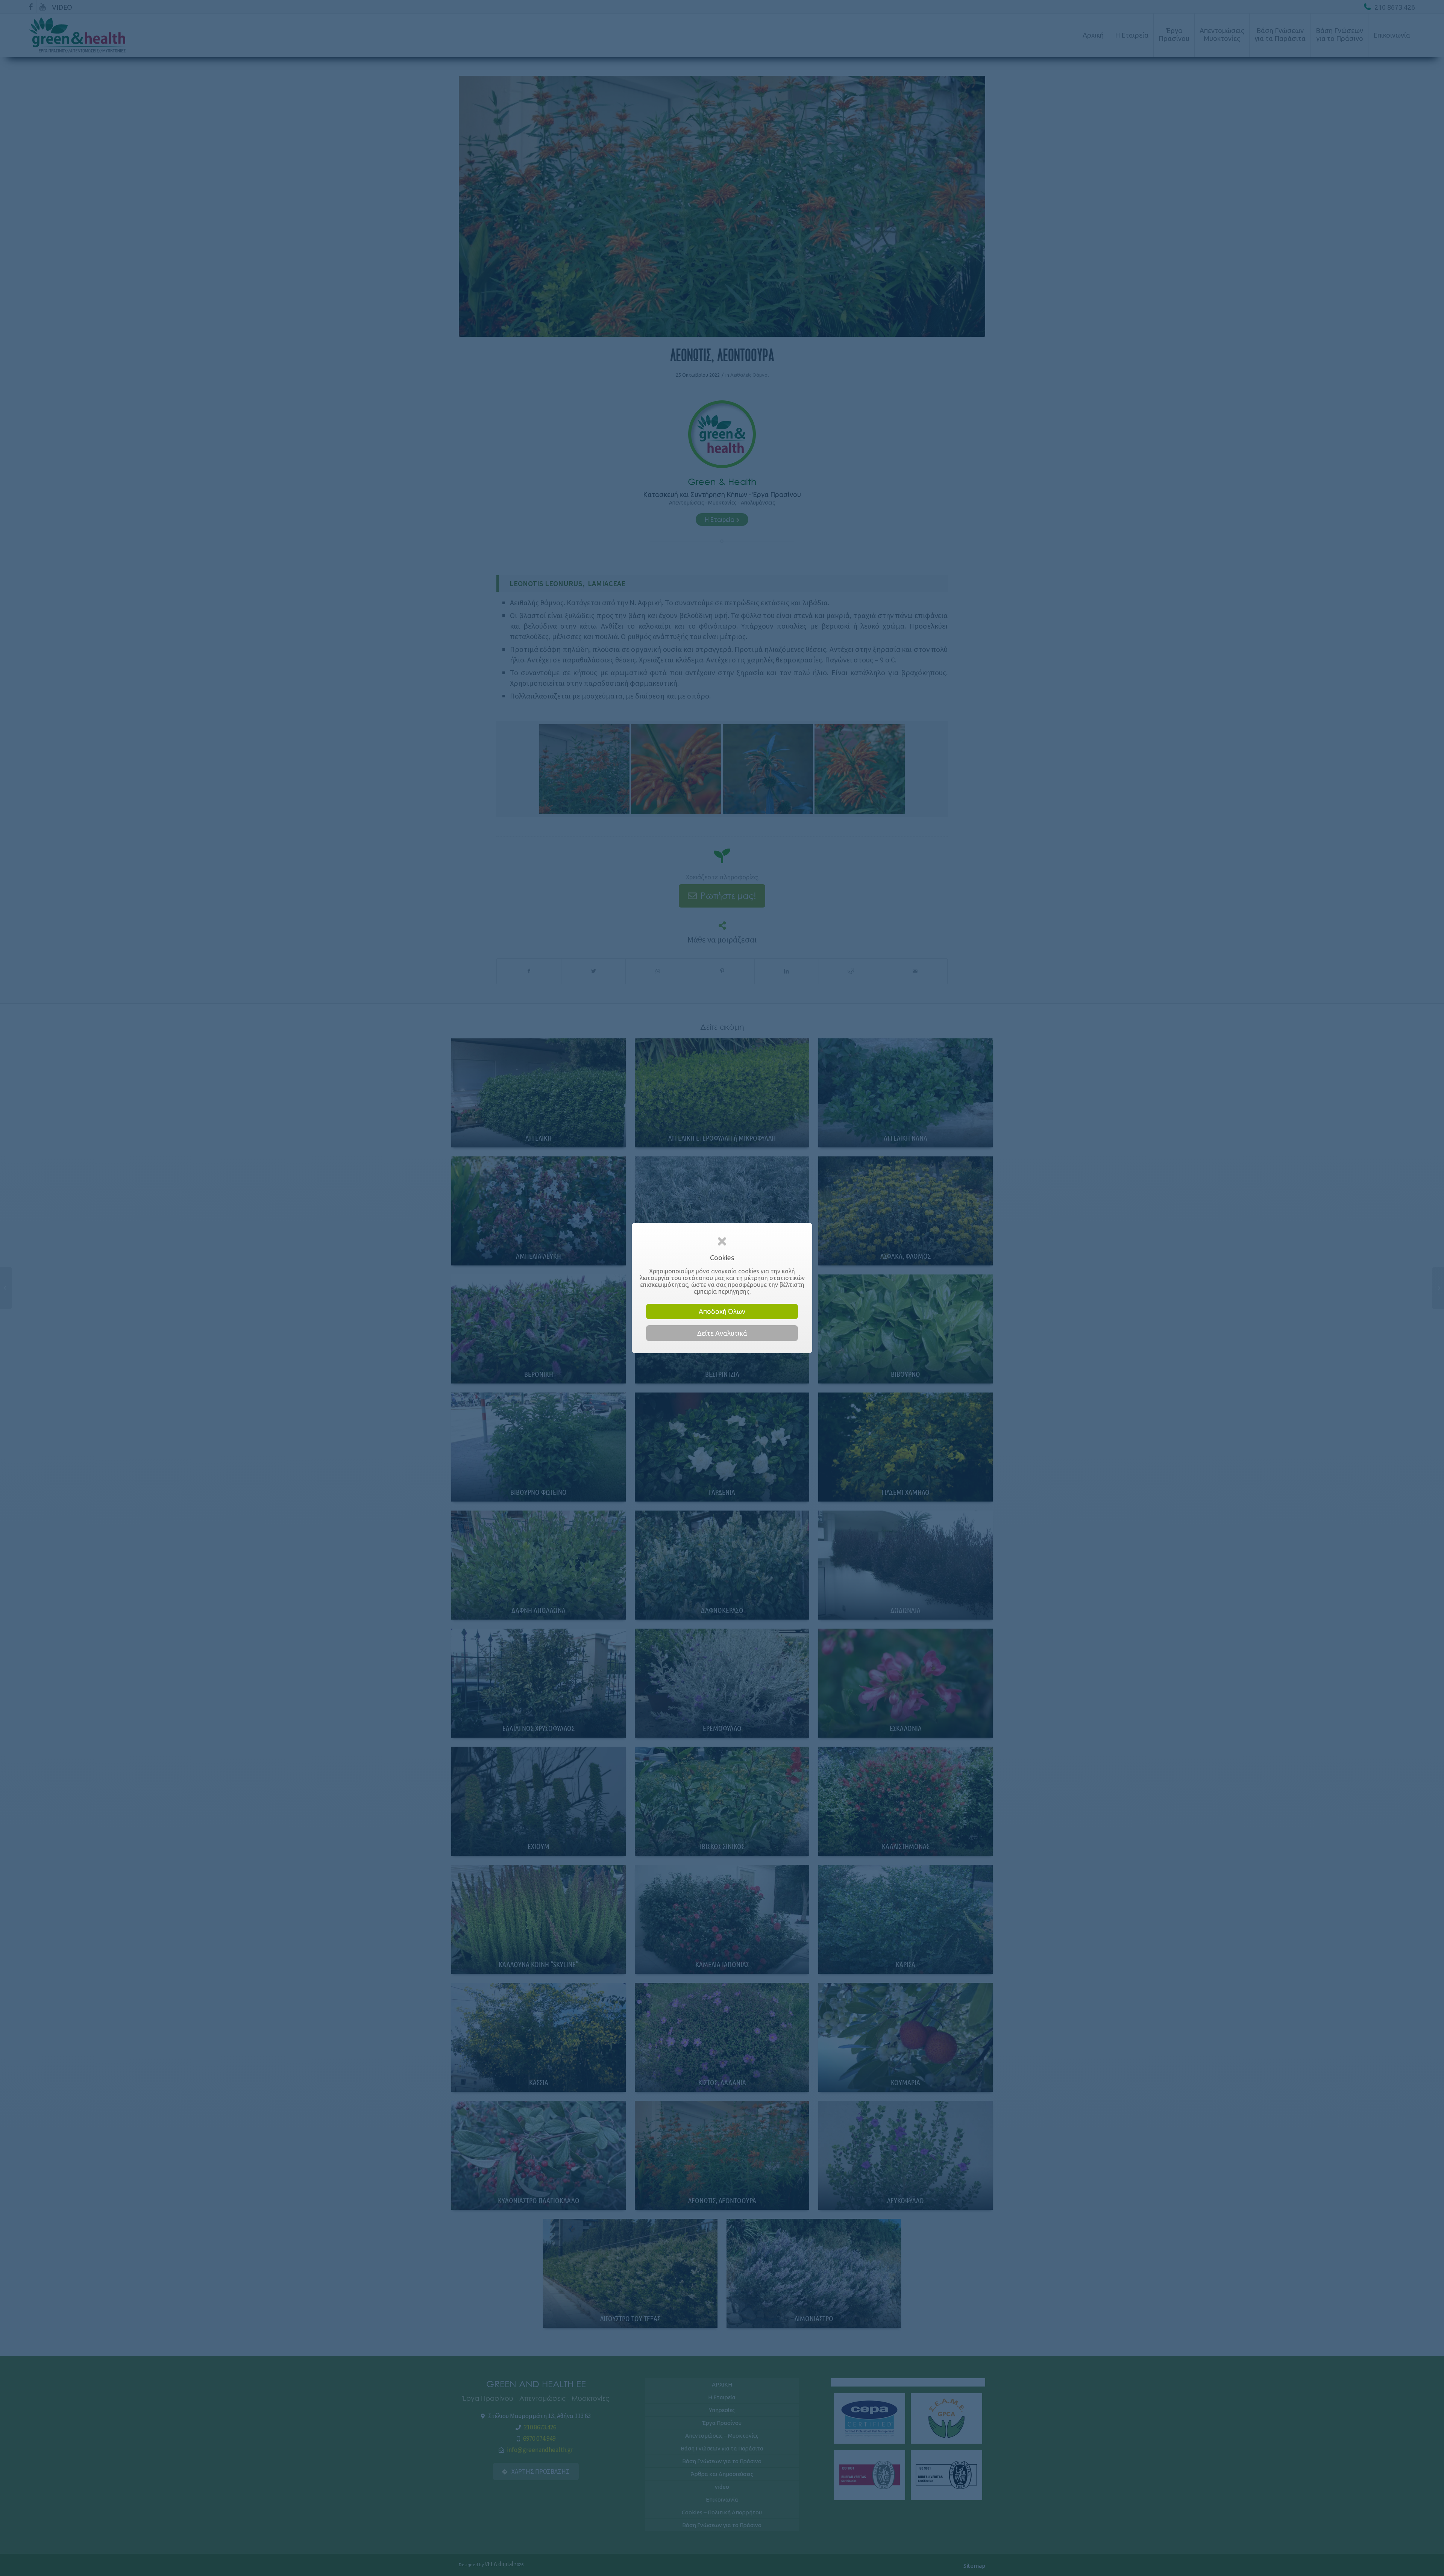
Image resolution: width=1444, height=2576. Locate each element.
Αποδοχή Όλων (722, 1311)
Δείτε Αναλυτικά (722, 1333)
